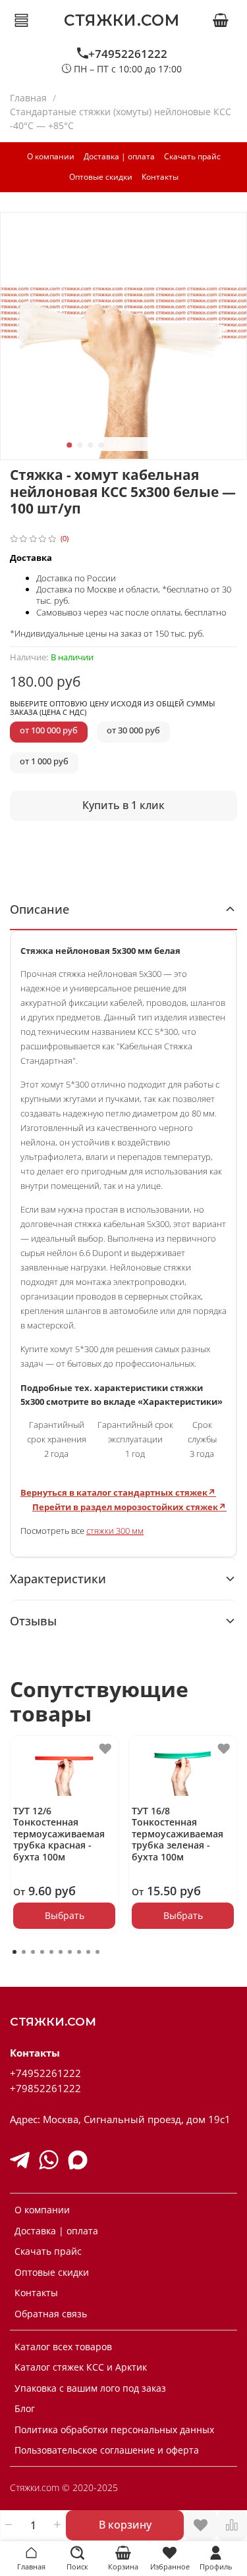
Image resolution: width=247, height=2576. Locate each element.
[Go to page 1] (14, 1952)
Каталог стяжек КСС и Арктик (81, 2367)
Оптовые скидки (101, 177)
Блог (25, 2408)
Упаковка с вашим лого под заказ (90, 2388)
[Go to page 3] (33, 1952)
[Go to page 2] (24, 1952)
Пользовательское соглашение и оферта (107, 2450)
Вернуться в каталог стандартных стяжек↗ (118, 1492)
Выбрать (65, 1915)
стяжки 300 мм (115, 1531)
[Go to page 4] (42, 1952)
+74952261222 (128, 54)
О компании (51, 156)
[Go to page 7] (70, 1952)
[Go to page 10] (97, 1952)
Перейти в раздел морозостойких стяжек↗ (129, 1507)
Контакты (160, 177)
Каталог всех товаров (63, 2347)
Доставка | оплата (119, 156)
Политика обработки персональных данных (114, 2430)
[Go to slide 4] (101, 445)
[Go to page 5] (51, 1952)
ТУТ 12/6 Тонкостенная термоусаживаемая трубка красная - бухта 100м (59, 1834)
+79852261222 (45, 2089)
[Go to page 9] (88, 1952)
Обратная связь (51, 2314)
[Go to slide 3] (90, 445)
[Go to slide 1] (69, 445)
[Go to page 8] (79, 1952)
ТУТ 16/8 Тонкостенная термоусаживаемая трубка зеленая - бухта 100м (178, 1834)
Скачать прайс (192, 156)
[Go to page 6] (61, 1952)
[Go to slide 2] (80, 445)
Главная (28, 98)
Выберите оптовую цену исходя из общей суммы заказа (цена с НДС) (112, 708)
